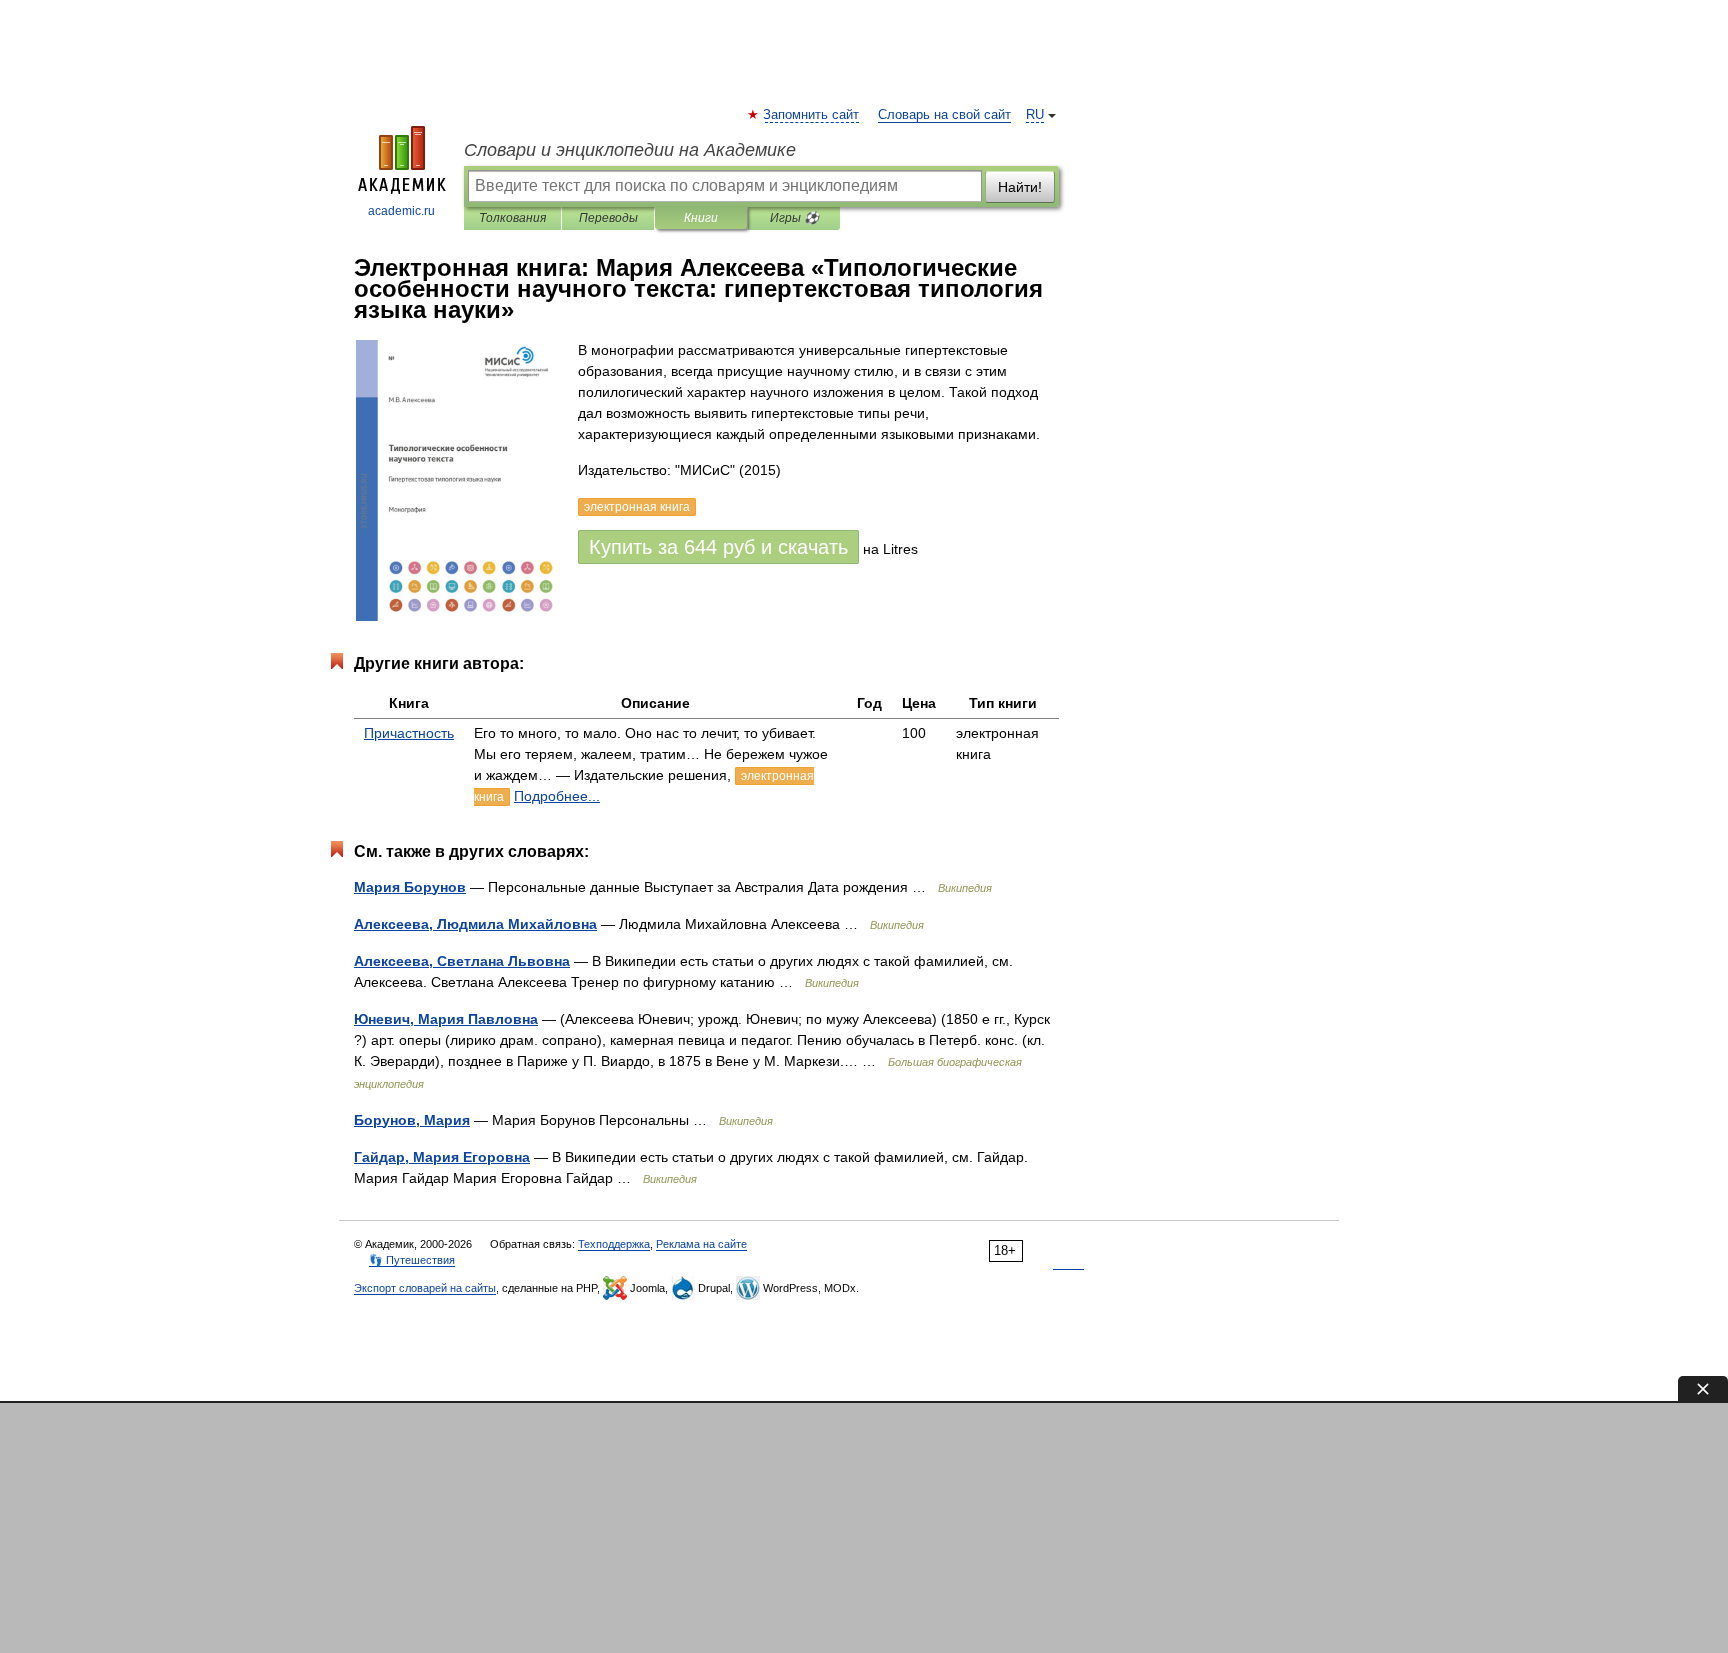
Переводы (608, 218)
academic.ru (401, 211)
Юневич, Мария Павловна (446, 1019)
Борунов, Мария (412, 1120)
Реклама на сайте (701, 1244)
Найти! (1020, 187)
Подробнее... (557, 796)
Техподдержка (614, 1244)
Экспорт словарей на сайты (425, 1288)
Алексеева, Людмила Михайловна (475, 924)
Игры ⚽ (794, 218)
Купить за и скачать (718, 547)
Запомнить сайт (812, 115)
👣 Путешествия (412, 1260)
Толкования (512, 218)
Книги (701, 218)
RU (1035, 115)
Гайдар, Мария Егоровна (442, 1157)
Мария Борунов (410, 887)
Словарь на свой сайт (944, 115)
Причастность (409, 733)
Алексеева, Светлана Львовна (462, 961)
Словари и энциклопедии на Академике (630, 150)
